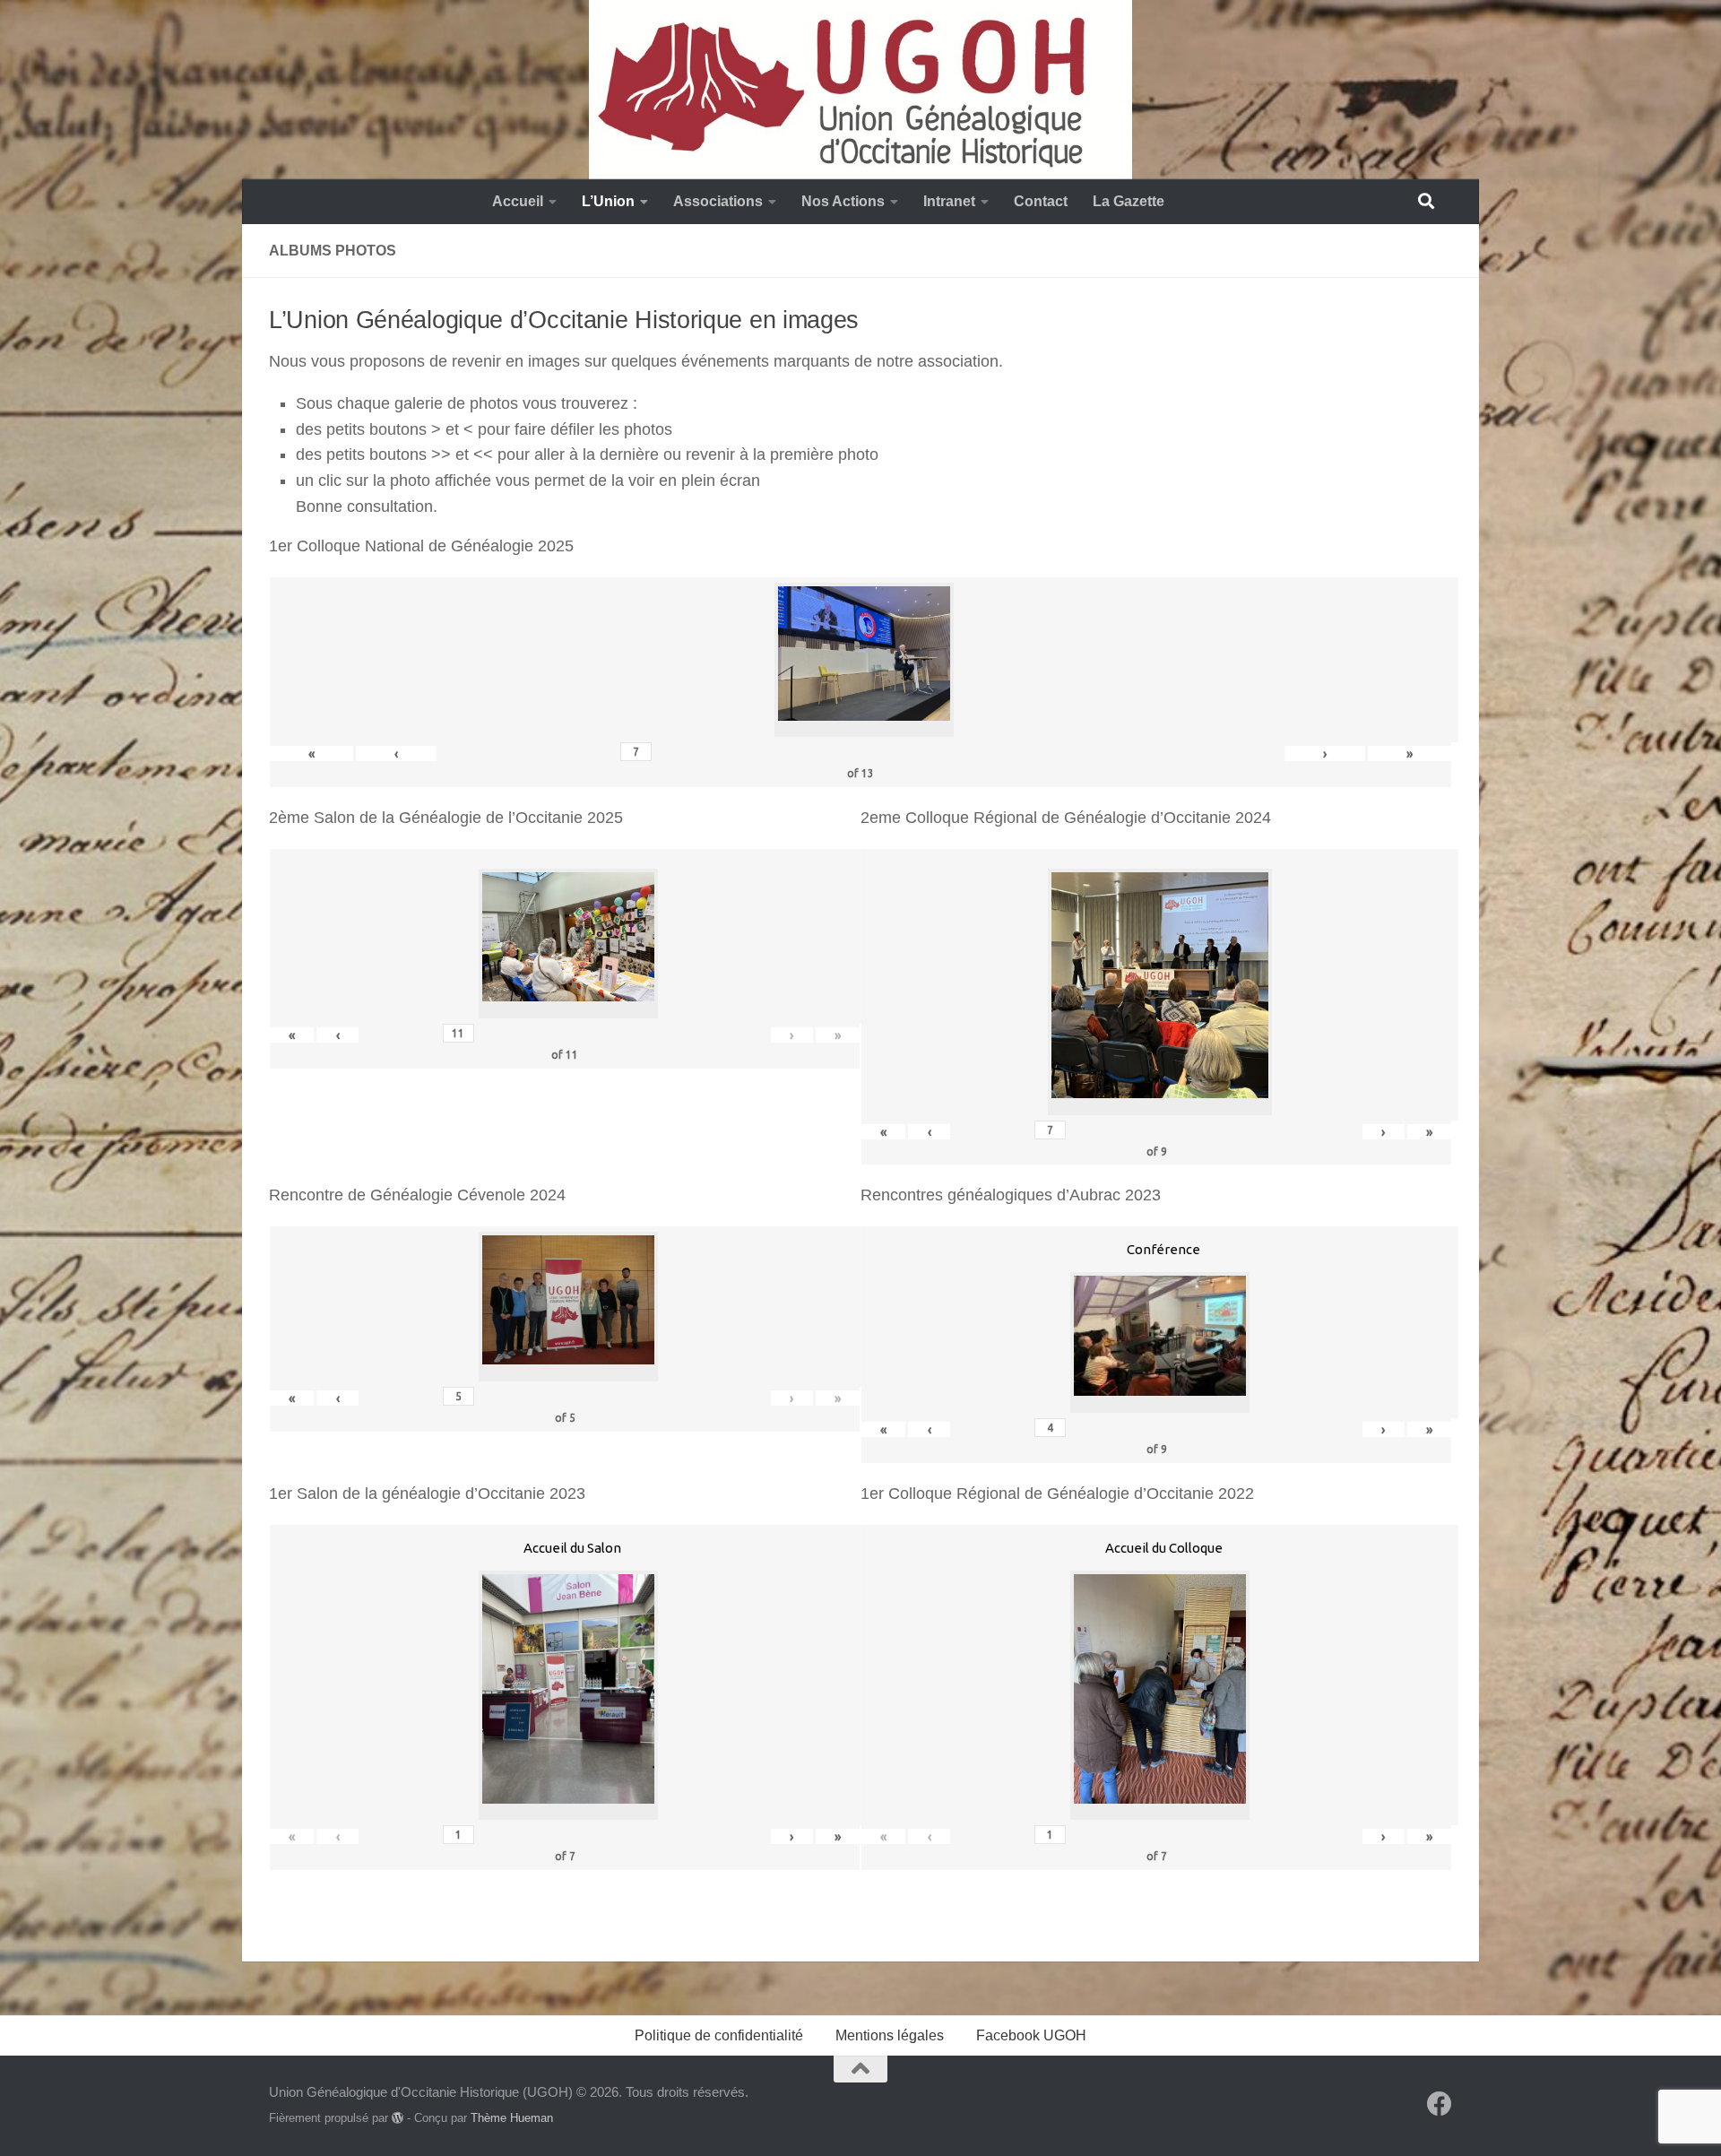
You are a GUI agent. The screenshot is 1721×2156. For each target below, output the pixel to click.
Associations (718, 201)
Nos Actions (843, 201)
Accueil (518, 201)
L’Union (608, 201)
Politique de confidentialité (719, 2035)
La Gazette (1129, 201)
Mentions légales (890, 2035)
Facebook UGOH (1031, 2035)
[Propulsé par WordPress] (398, 2118)
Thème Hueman (512, 2118)
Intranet (949, 201)
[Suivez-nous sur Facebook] (1440, 2104)
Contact (1041, 201)
